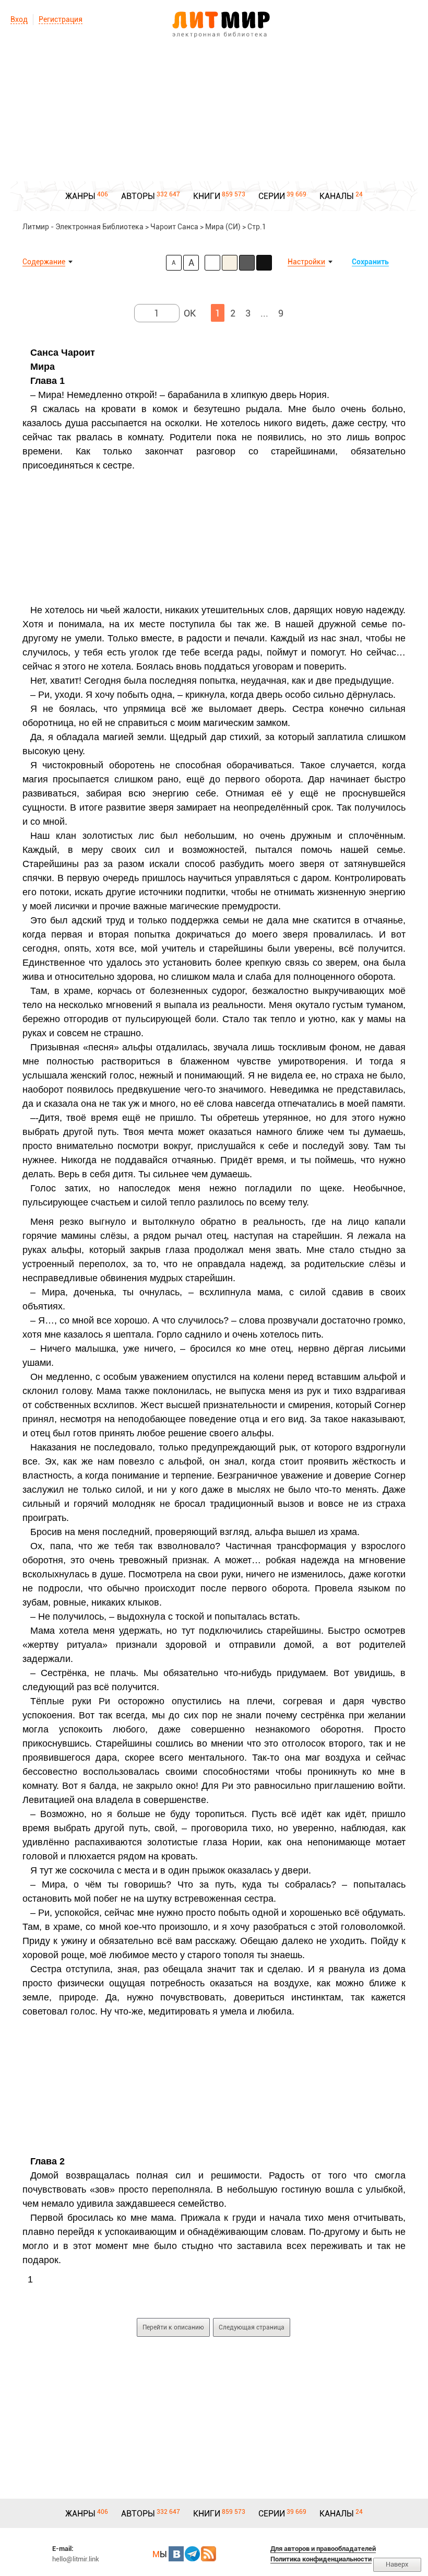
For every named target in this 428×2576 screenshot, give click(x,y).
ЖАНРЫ (80, 196)
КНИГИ (207, 196)
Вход (19, 19)
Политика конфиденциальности (321, 2559)
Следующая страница (252, 2327)
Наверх (397, 2564)
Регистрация (61, 19)
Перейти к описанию (173, 2327)
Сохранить (370, 262)
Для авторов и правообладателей (323, 2549)
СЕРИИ (272, 196)
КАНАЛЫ (337, 196)
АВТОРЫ (138, 196)
